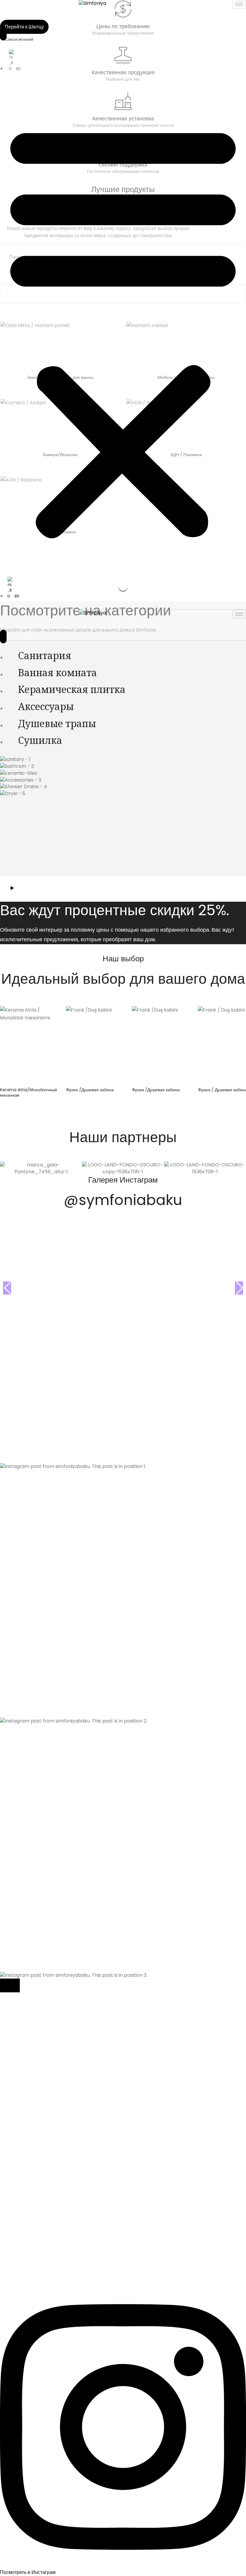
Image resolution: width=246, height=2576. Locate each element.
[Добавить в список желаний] (48, 1015)
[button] (123, 330)
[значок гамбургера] (239, 4)
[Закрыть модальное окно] (10, 1985)
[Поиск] (3, 34)
